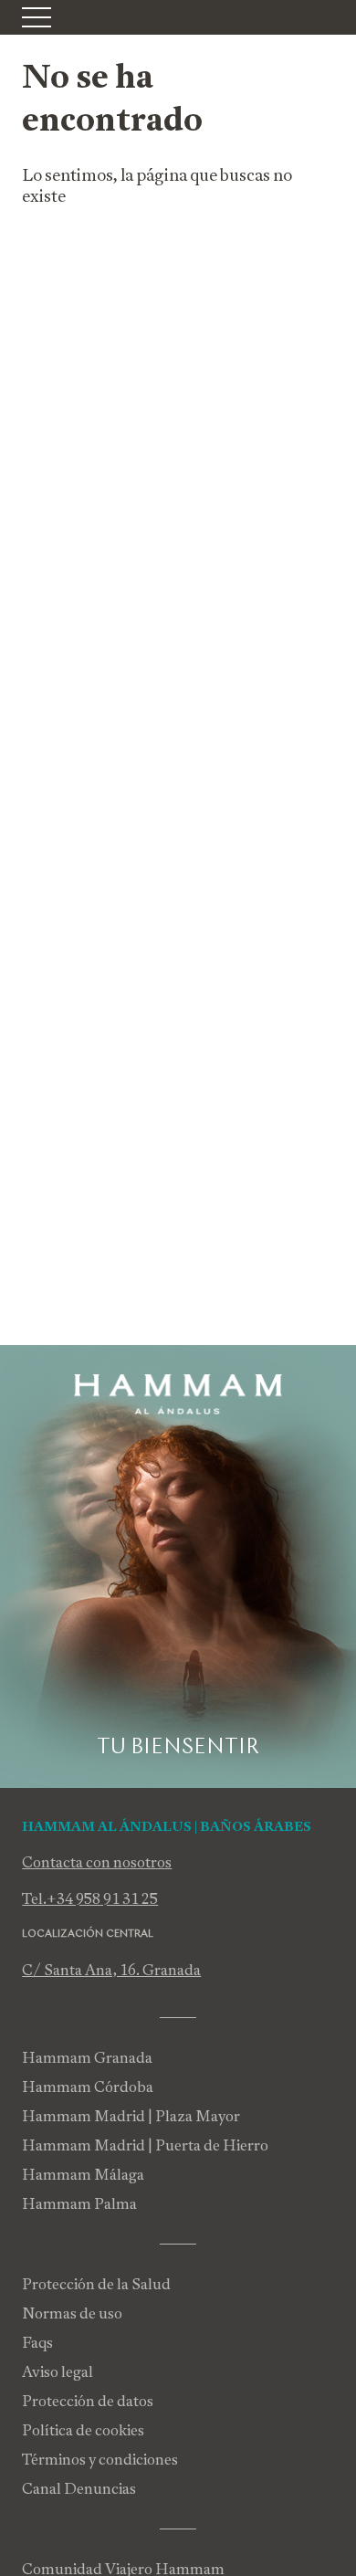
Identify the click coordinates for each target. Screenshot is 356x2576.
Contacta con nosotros (97, 1862)
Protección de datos (88, 2401)
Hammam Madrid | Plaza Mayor (131, 2116)
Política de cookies (83, 2430)
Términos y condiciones (100, 2460)
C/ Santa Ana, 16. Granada (111, 1970)
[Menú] (37, 17)
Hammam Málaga (83, 2175)
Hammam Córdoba (88, 2087)
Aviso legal (58, 2372)
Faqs (37, 2343)
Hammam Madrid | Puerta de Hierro (145, 2145)
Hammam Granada (87, 2058)
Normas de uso (72, 2313)
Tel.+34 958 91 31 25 (90, 1899)
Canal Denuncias (79, 2489)
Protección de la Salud (96, 2284)
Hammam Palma (79, 2204)
